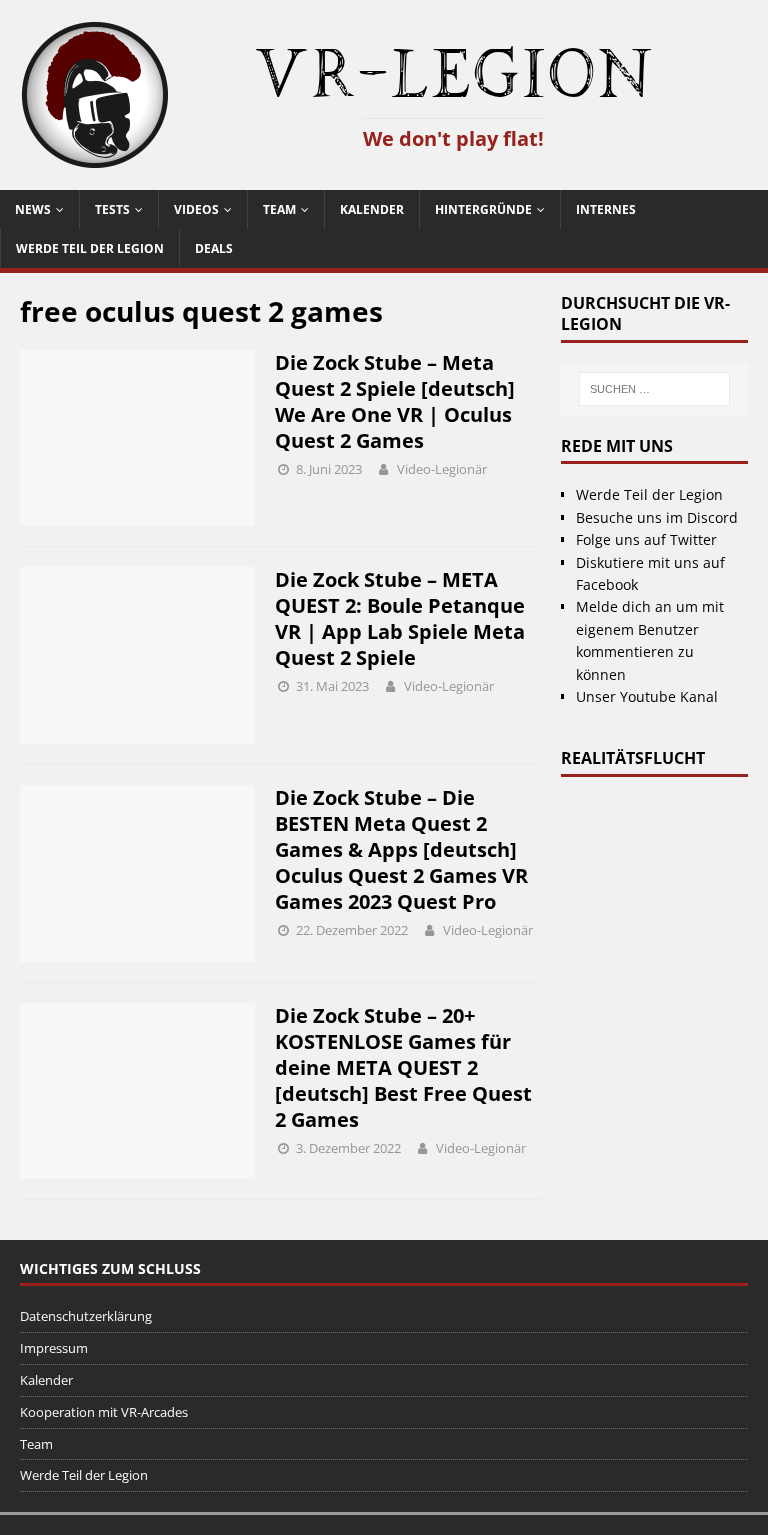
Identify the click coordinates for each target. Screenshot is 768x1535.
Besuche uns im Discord (657, 517)
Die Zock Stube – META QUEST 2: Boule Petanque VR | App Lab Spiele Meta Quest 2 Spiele (400, 618)
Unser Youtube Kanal (647, 696)
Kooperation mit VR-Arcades (104, 1412)
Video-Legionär (442, 469)
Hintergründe (483, 209)
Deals (214, 248)
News (33, 209)
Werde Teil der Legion (90, 248)
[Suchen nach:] (654, 389)
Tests (112, 209)
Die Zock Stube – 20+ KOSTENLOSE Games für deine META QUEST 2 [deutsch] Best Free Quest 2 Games (403, 1067)
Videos (196, 209)
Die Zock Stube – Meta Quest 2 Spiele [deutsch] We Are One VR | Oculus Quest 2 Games (395, 401)
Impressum (54, 1348)
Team (279, 209)
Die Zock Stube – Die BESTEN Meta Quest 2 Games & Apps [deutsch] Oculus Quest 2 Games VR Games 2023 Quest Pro (401, 849)
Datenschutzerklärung (86, 1316)
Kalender (372, 209)
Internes (606, 209)
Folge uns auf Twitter (646, 539)
